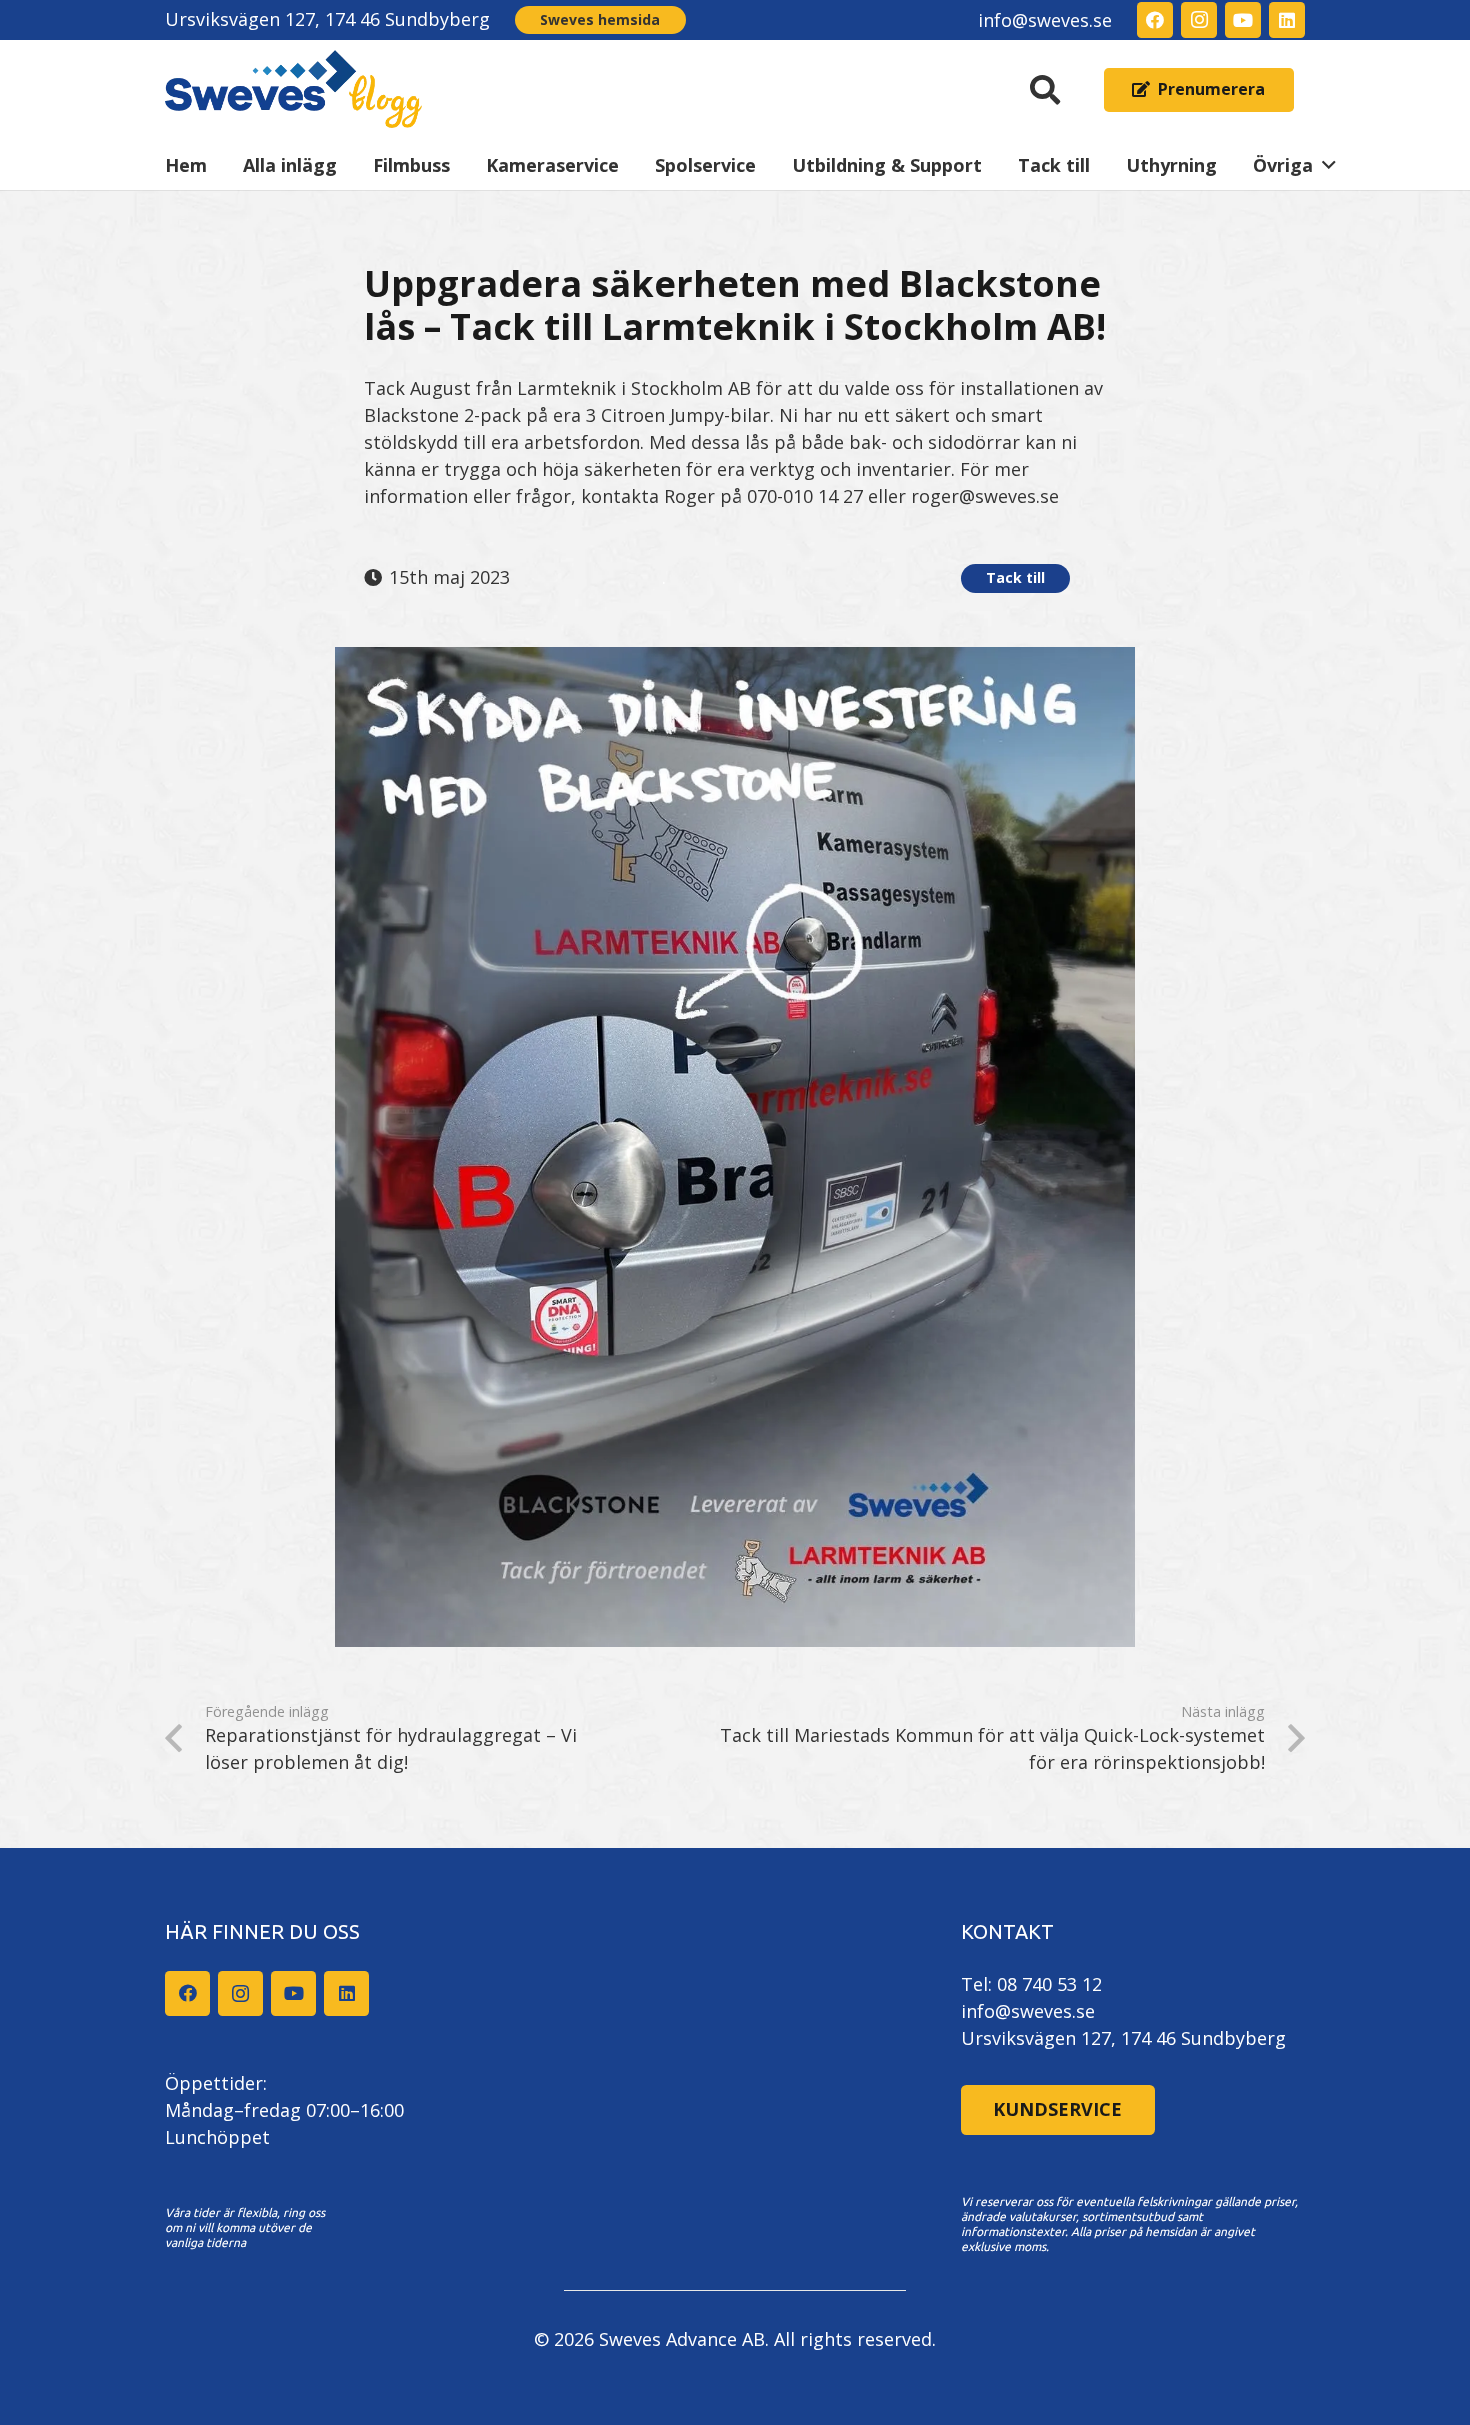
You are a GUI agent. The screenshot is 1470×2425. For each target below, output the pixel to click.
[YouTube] (1243, 20)
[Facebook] (1155, 20)
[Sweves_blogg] (294, 90)
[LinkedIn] (1287, 20)
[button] (1045, 90)
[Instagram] (1199, 20)
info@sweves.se (1028, 2011)
